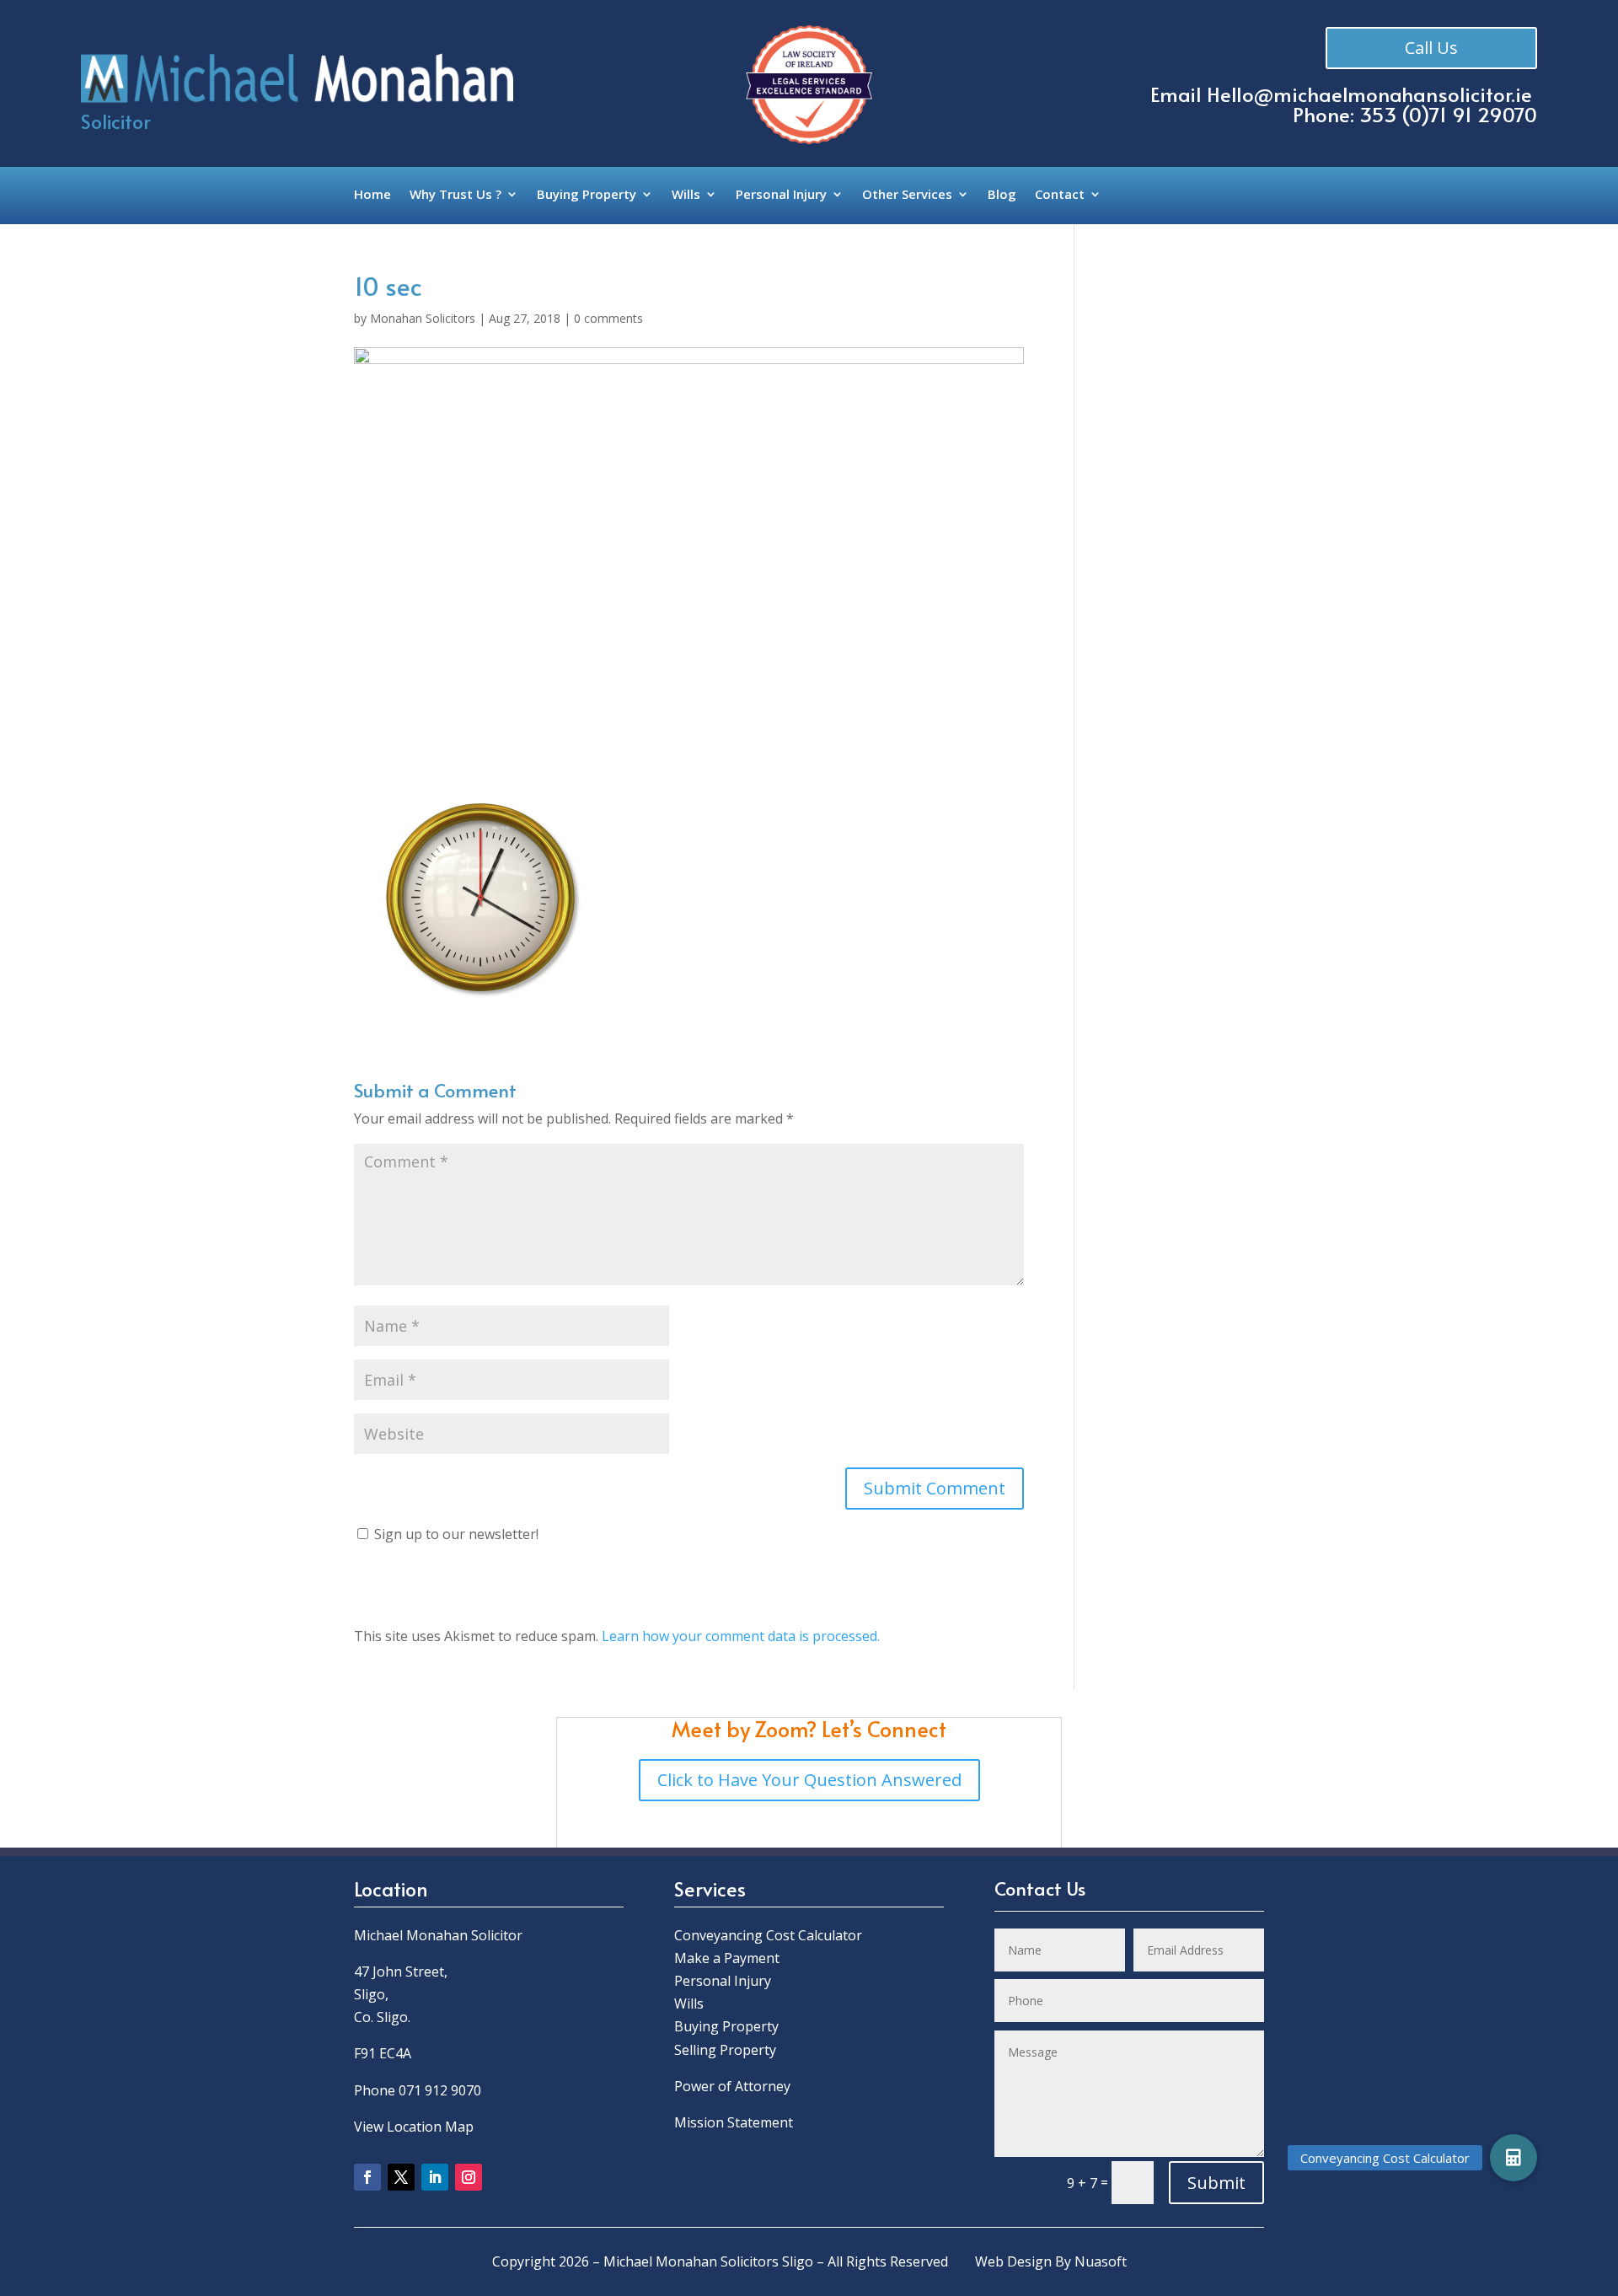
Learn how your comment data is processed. (741, 1636)
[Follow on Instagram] (469, 2177)
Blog (1002, 195)
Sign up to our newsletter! (456, 1534)
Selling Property (725, 2050)
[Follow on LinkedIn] (435, 2177)
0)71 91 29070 (1473, 114)
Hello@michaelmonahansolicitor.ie (1369, 94)
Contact (1060, 195)
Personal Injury (781, 195)
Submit (1216, 2183)
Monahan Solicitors (423, 318)
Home (372, 195)
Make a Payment (727, 1958)
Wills (686, 195)
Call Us (1431, 48)
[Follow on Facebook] (367, 2177)
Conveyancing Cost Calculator (768, 1935)
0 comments (608, 318)
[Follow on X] (401, 2177)
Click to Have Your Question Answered (809, 1780)
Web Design (1013, 2261)
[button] (1514, 2158)
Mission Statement (735, 2122)
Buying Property (587, 195)
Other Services (907, 195)
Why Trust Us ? (455, 195)
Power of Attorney (732, 2086)
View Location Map (414, 2127)
